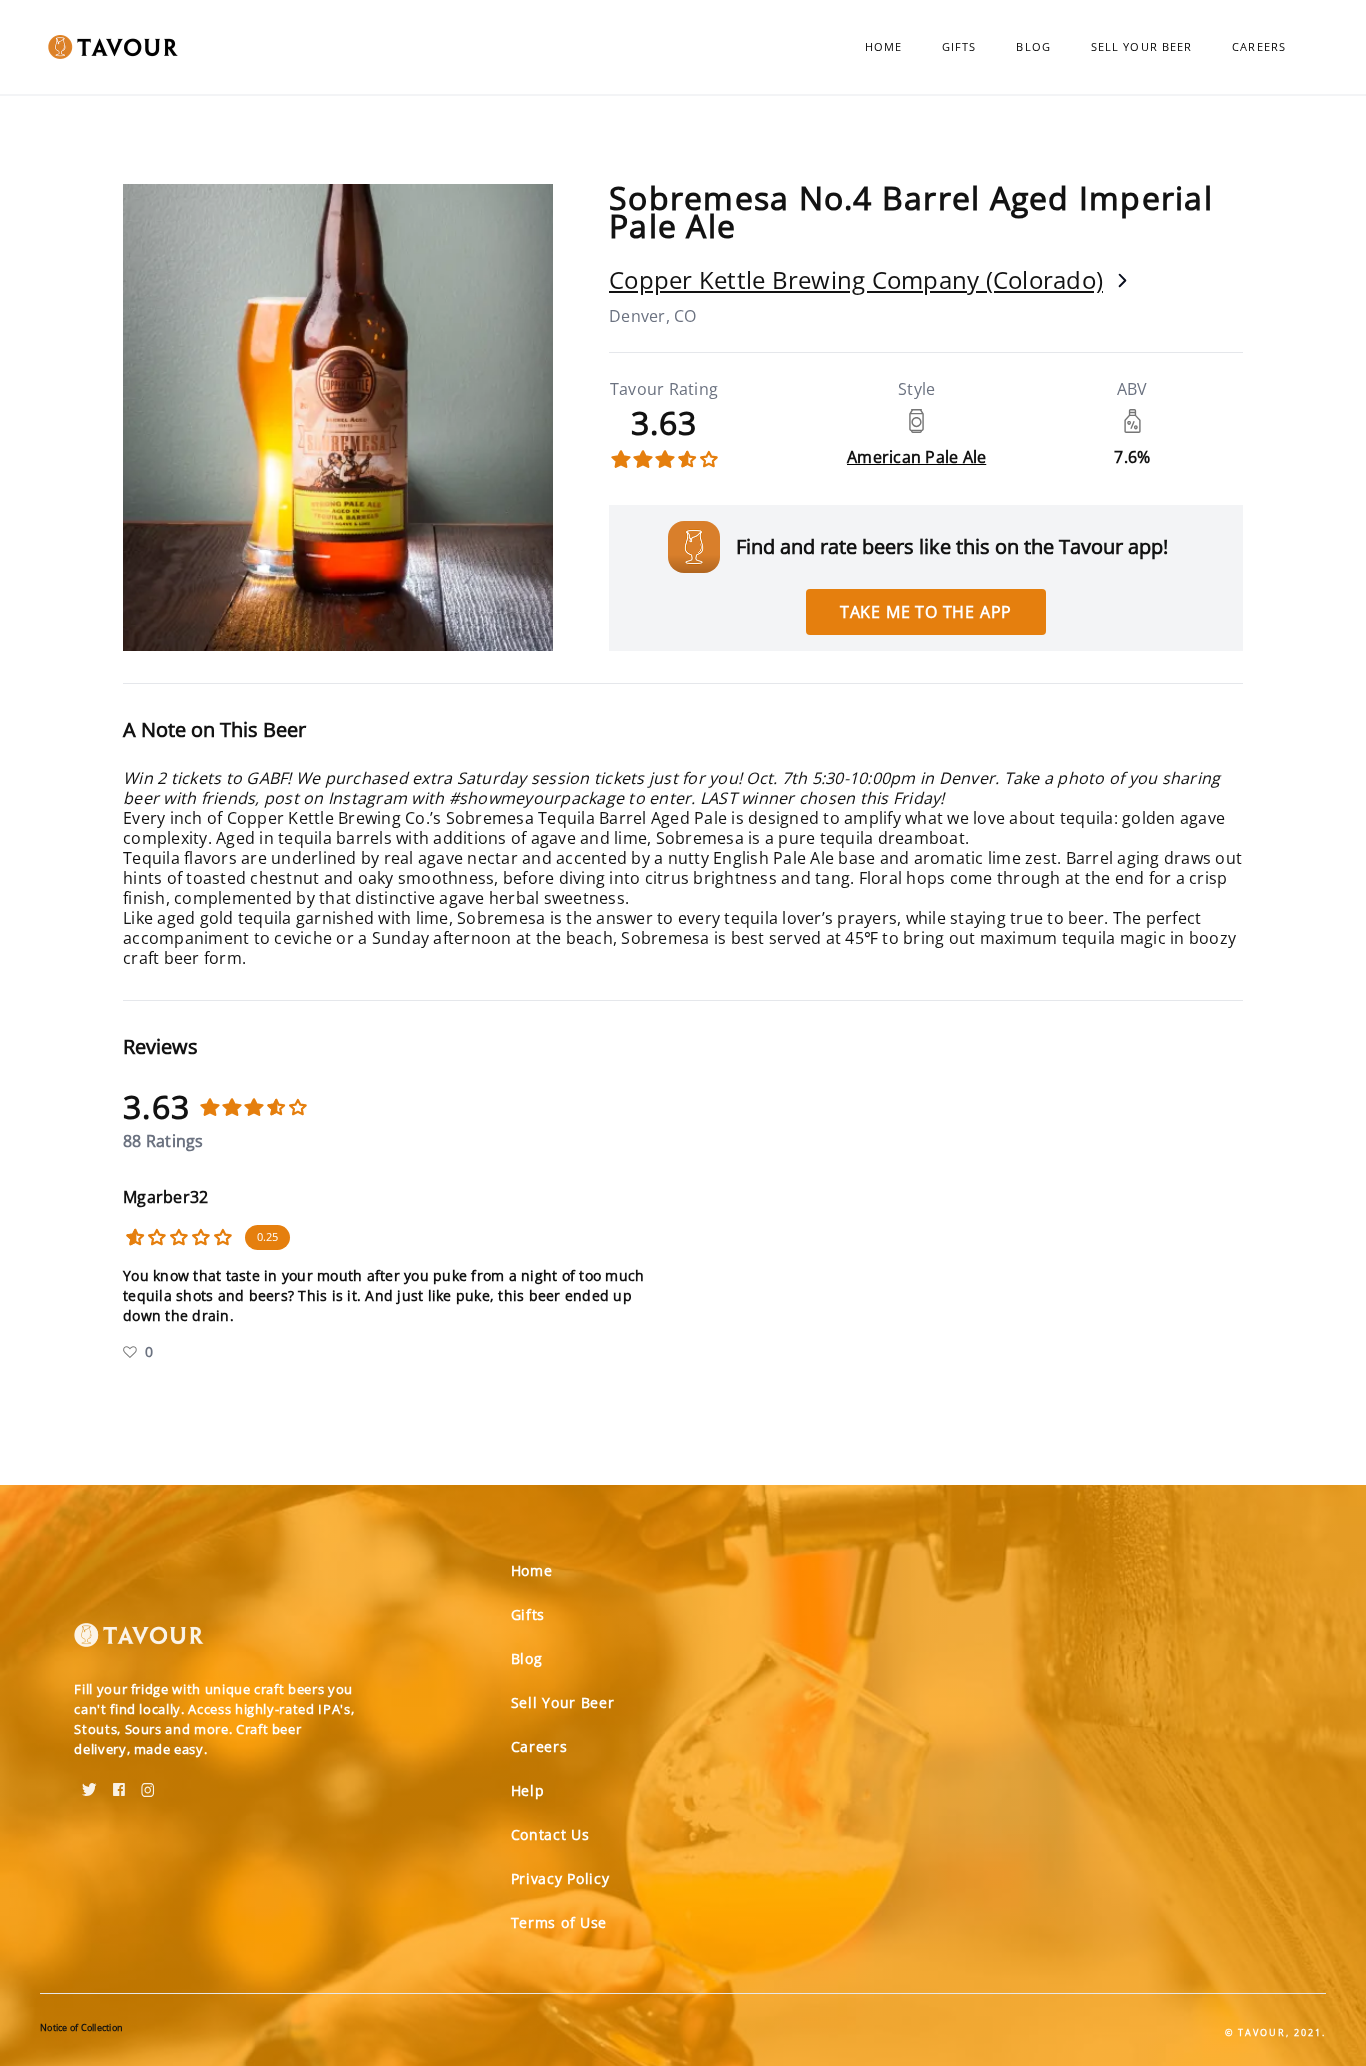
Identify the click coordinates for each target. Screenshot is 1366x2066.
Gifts (959, 46)
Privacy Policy (560, 1878)
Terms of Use (559, 1922)
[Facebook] (119, 1783)
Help (528, 1790)
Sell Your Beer (1141, 46)
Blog (1033, 46)
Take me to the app (926, 612)
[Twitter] (89, 1783)
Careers (1259, 46)
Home (883, 46)
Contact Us (550, 1834)
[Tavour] (139, 1643)
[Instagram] (148, 1783)
